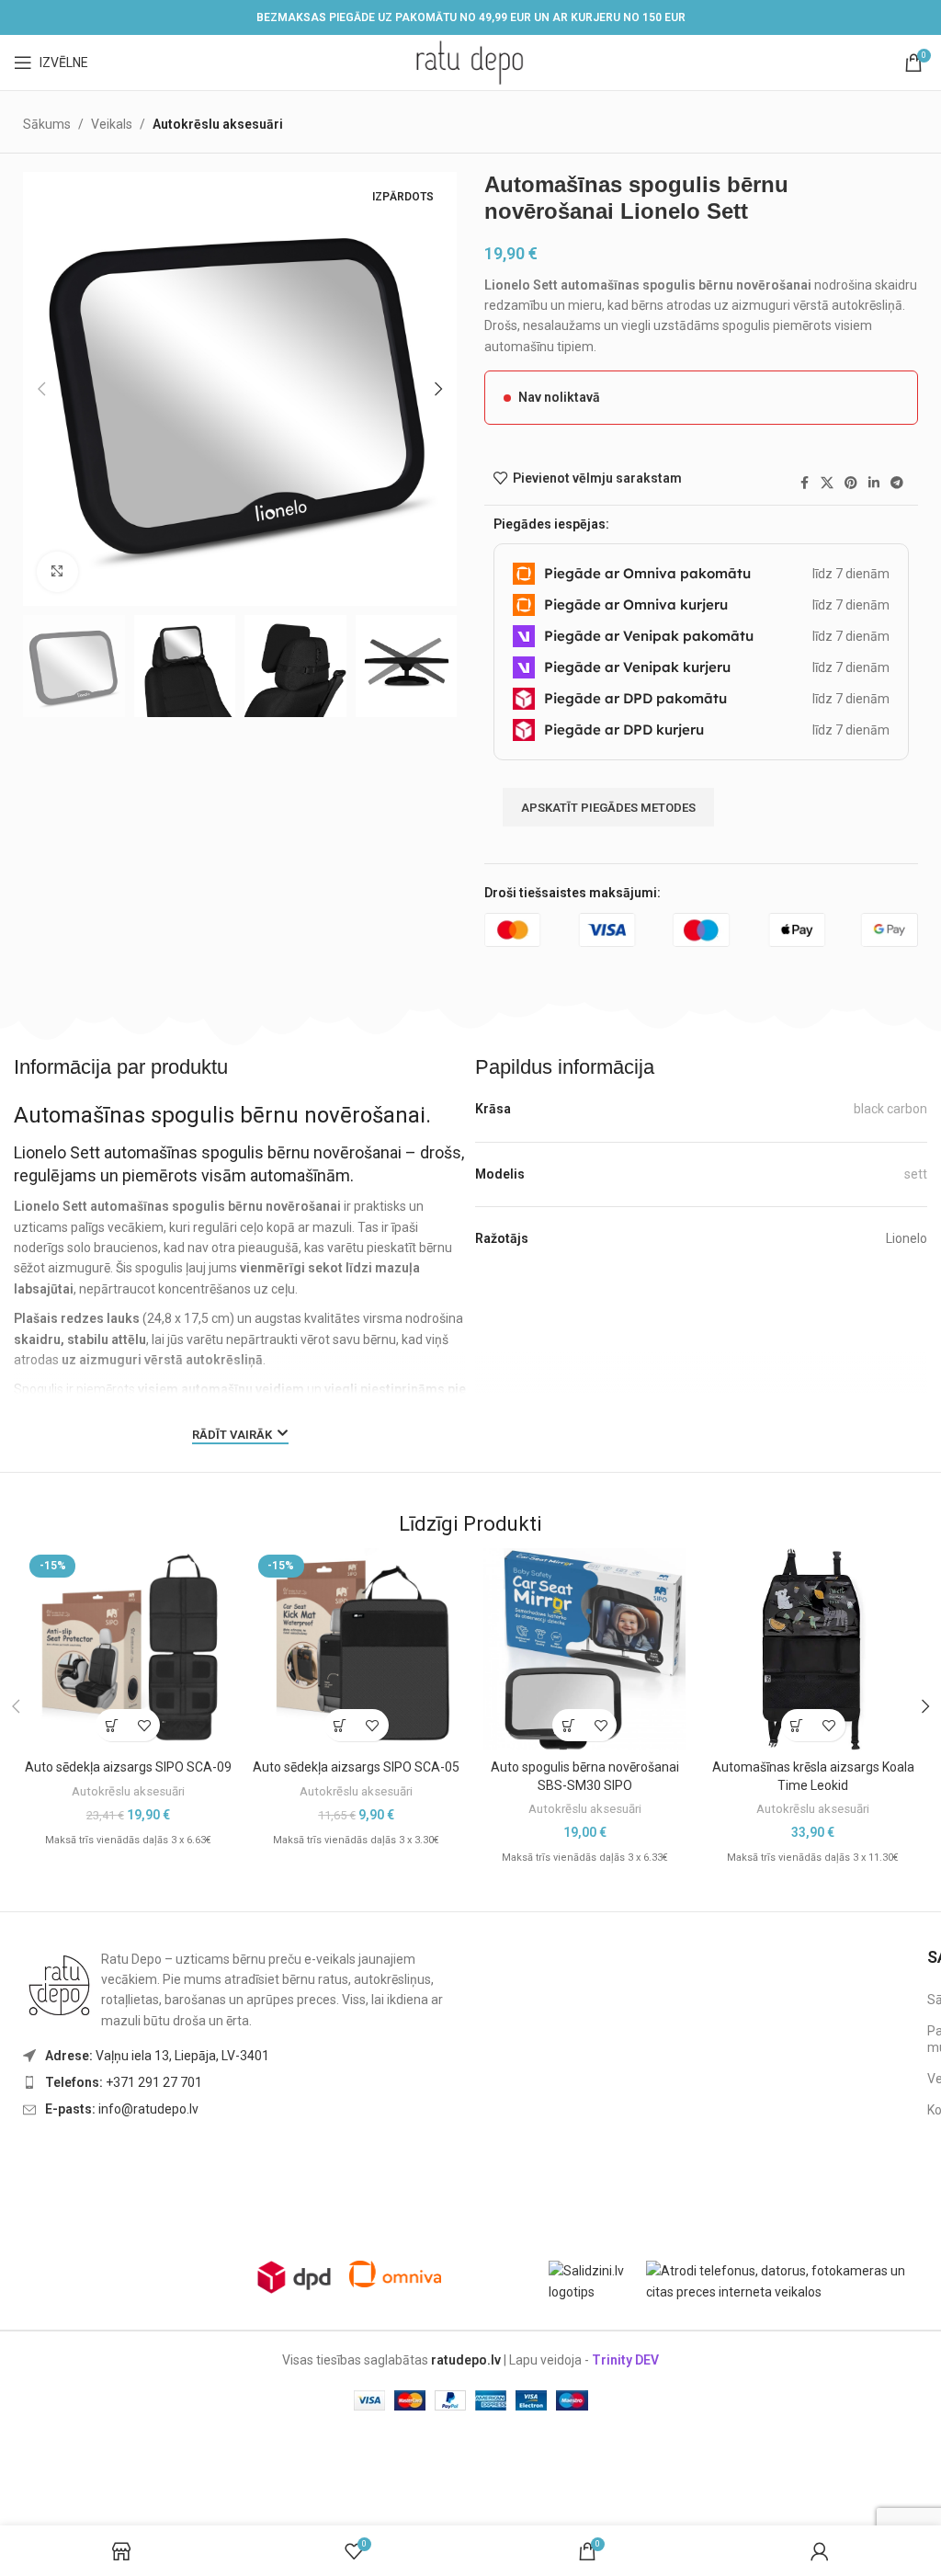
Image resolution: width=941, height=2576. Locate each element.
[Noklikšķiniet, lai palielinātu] (57, 572)
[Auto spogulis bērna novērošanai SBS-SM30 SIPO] (584, 1649)
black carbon (890, 1109)
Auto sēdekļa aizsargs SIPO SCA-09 (128, 1767)
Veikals (112, 124)
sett (916, 1174)
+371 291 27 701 (124, 2082)
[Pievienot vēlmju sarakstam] (144, 1725)
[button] (41, 389)
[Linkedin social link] (874, 483)
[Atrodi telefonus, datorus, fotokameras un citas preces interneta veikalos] (787, 2281)
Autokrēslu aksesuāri (218, 124)
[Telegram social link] (897, 483)
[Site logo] (470, 62)
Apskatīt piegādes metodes (608, 808)
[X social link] (827, 483)
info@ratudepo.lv (122, 2109)
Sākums (47, 124)
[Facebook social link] (804, 483)
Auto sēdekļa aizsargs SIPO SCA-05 (356, 1767)
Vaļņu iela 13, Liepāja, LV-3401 (157, 2056)
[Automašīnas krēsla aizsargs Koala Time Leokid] (812, 1649)
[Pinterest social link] (851, 483)
